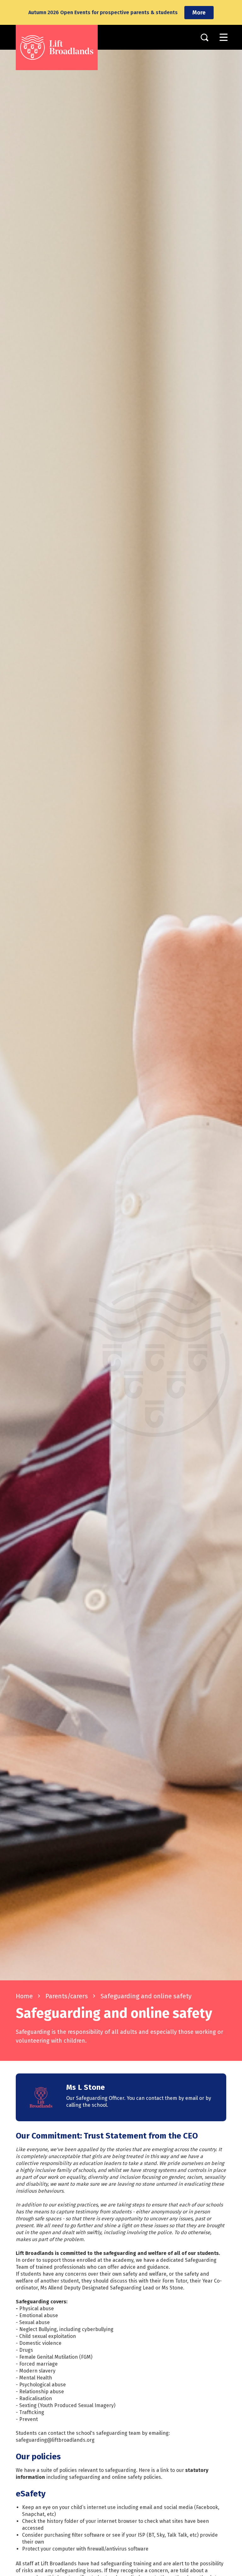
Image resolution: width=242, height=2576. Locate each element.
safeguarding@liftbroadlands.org (55, 2440)
